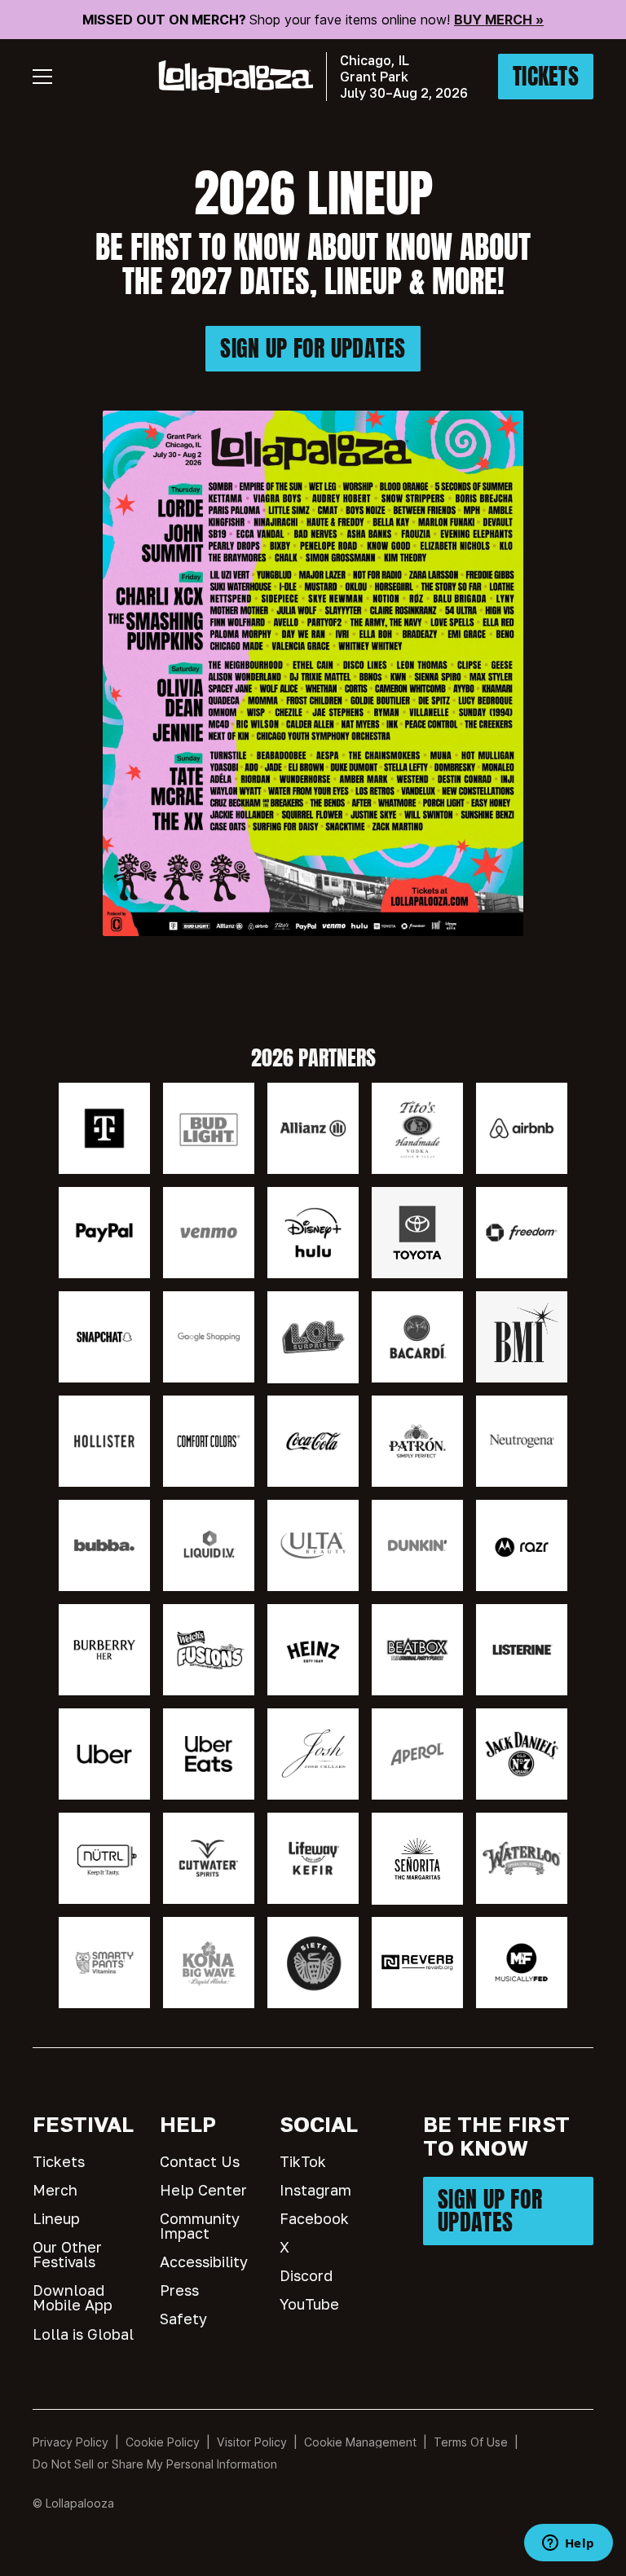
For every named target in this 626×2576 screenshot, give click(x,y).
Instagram (315, 2190)
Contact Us (200, 2161)
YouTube (309, 2304)
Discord (306, 2275)
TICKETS (546, 76)
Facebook (314, 2218)
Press (179, 2290)
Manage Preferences (361, 2442)
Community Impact (200, 2226)
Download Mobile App (73, 2297)
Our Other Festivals (67, 2254)
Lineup (56, 2218)
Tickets (59, 2161)
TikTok (303, 2161)
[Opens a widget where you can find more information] (568, 2544)
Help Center (203, 2190)
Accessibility (204, 2262)
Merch (55, 2190)
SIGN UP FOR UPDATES (313, 348)
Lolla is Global (83, 2334)
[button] (42, 77)
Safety (183, 2319)
